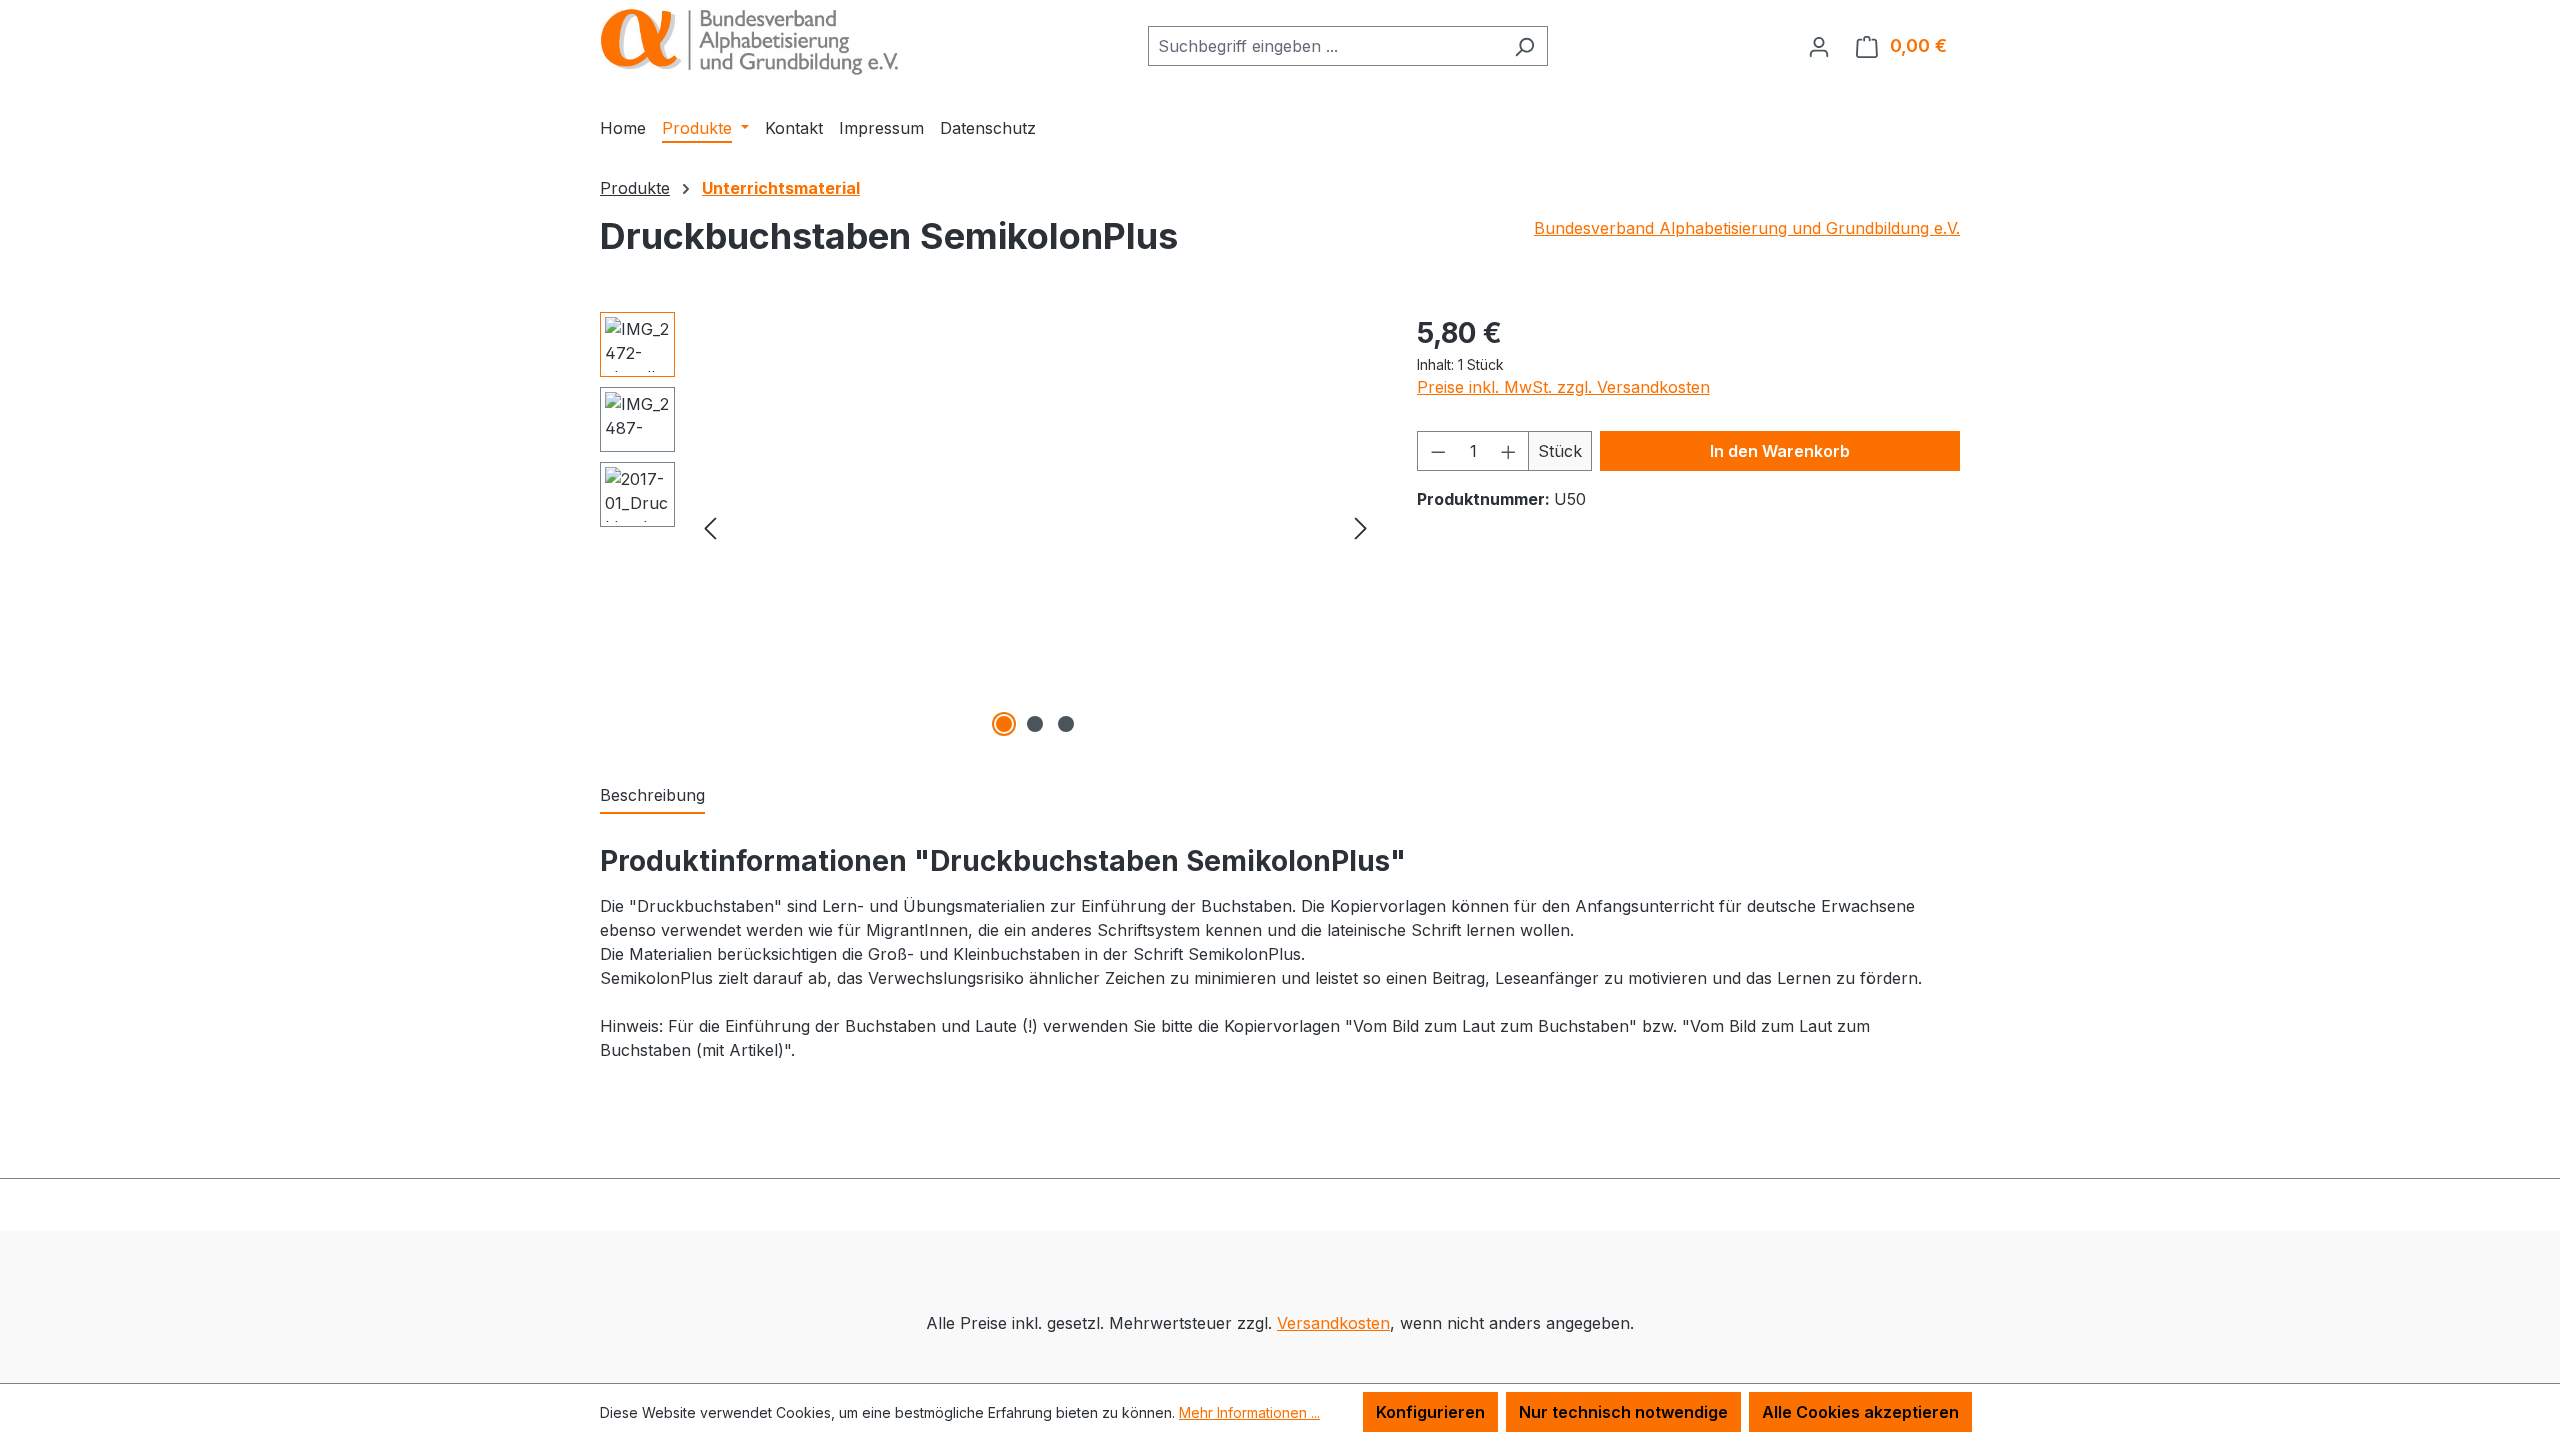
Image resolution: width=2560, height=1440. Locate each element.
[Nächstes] (1361, 526)
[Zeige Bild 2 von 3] (1035, 724)
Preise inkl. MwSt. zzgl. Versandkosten (1563, 387)
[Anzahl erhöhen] (1509, 451)
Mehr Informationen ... (1249, 1412)
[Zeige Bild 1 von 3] (1004, 724)
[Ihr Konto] (1819, 46)
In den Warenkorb (1780, 451)
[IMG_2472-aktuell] (1035, 527)
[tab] (652, 796)
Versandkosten (1333, 1323)
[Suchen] (1524, 46)
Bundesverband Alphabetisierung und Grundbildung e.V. (1747, 228)
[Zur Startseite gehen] (750, 42)
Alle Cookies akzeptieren (1860, 1412)
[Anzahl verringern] (1438, 451)
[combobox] (1325, 46)
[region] (988, 527)
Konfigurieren (1430, 1412)
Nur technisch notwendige (1623, 1412)
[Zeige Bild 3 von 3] (1066, 724)
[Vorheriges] (710, 526)
